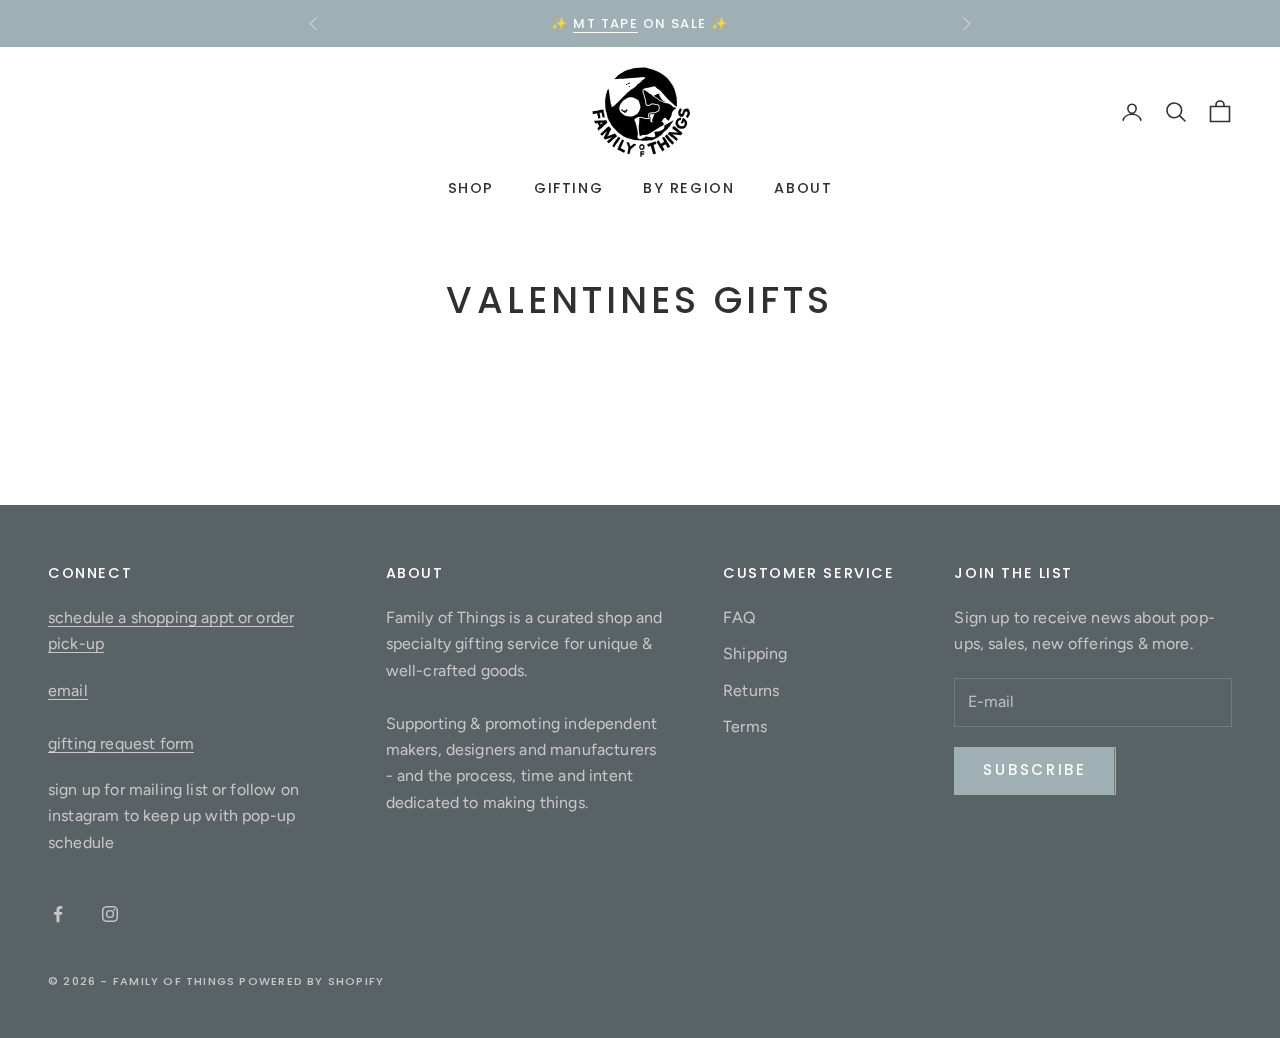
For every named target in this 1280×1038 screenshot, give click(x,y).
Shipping (755, 653)
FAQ (739, 617)
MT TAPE (605, 23)
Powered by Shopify (311, 981)
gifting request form (121, 743)
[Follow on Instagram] (110, 914)
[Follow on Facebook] (58, 914)
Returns (751, 690)
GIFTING (568, 189)
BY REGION (688, 189)
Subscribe (1034, 769)
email (68, 690)
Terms (745, 726)
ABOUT (803, 189)
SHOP (471, 189)
